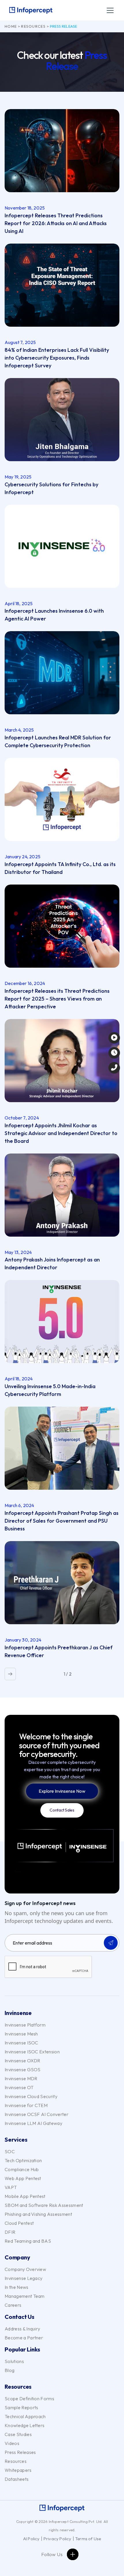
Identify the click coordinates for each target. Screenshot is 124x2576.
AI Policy (31, 2539)
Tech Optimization (23, 2160)
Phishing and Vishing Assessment (38, 2214)
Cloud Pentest (19, 2223)
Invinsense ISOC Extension (32, 2052)
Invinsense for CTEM (26, 2105)
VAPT (11, 2187)
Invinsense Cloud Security (31, 2096)
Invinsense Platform (25, 2025)
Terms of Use (88, 2539)
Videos (12, 2443)
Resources (33, 26)
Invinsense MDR (21, 2078)
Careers (13, 2305)
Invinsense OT (19, 2087)
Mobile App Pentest (25, 2196)
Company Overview (25, 2269)
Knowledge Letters (25, 2425)
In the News (17, 2287)
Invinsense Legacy (24, 2278)
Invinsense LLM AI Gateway (33, 2123)
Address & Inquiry (22, 2329)
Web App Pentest (23, 2178)
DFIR (10, 2232)
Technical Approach (25, 2416)
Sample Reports (21, 2407)
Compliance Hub (22, 2169)
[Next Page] (10, 1674)
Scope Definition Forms (29, 2399)
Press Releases (20, 2452)
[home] (31, 10)
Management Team (25, 2296)
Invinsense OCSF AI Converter (36, 2114)
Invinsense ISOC (21, 2043)
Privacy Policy (58, 2539)
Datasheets (17, 2479)
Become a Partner (24, 2338)
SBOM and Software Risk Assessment (44, 2205)
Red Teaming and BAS (28, 2241)
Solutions (14, 2361)
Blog (10, 2370)
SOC (10, 2151)
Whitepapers (18, 2470)
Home (11, 26)
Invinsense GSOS (23, 2070)
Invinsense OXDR (22, 2061)
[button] (109, 10)
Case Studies (18, 2434)
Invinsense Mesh (21, 2034)
